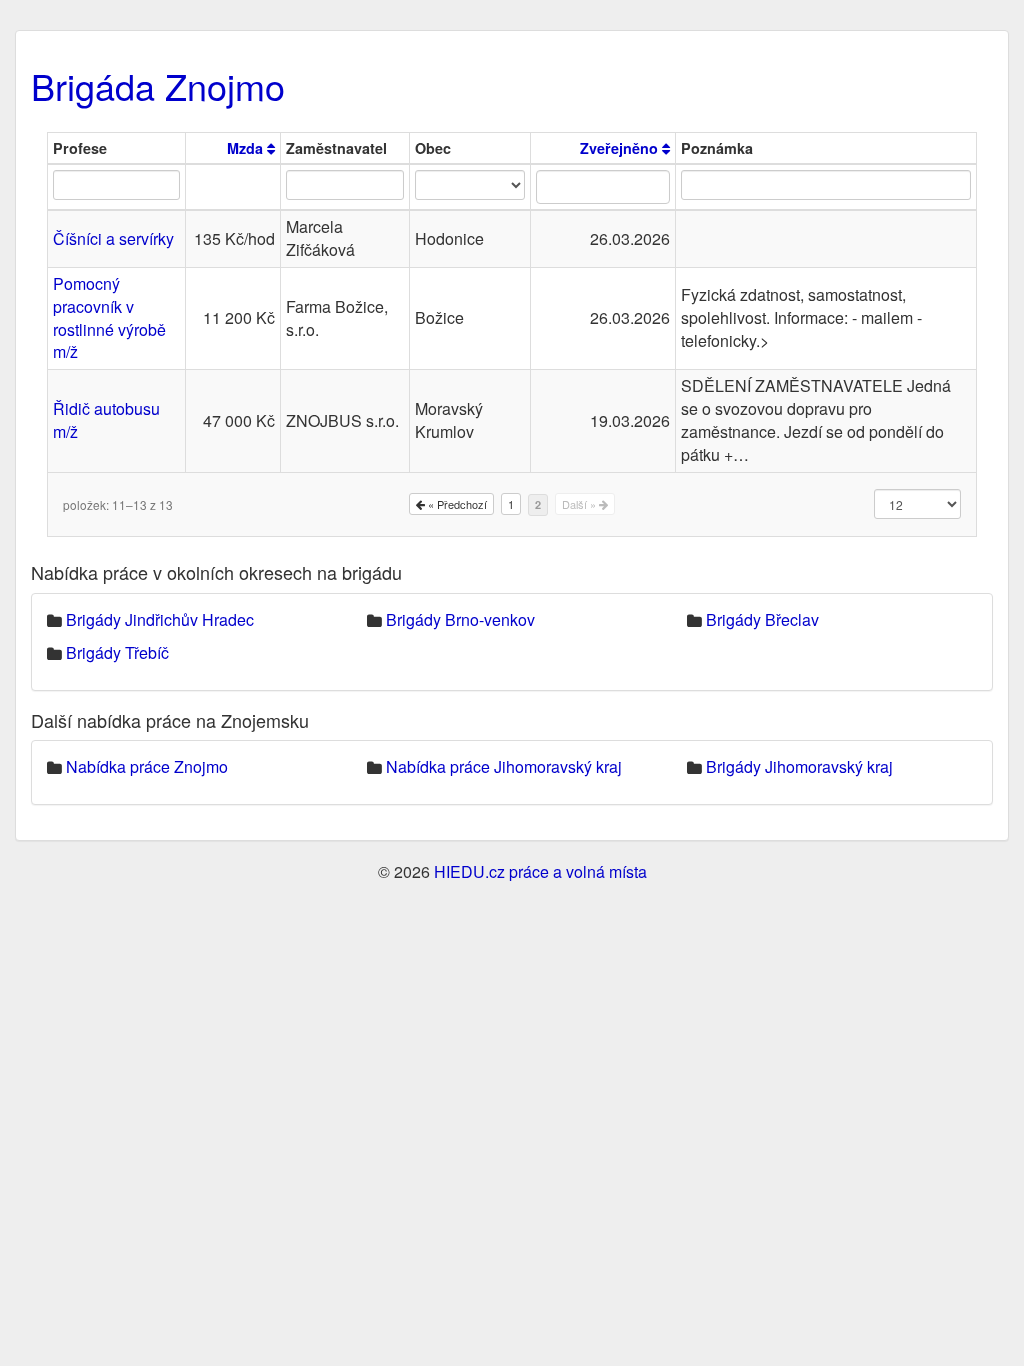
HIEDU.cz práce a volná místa (540, 871)
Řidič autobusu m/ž (106, 420)
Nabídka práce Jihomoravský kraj (504, 766)
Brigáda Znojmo (158, 85)
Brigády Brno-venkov (460, 619)
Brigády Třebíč (117, 652)
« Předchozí (456, 504)
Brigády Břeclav (762, 619)
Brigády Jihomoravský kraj (799, 766)
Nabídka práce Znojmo (147, 766)
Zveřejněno (621, 148)
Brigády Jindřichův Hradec (160, 619)
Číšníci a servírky (113, 238)
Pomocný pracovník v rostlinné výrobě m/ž (109, 318)
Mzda (247, 148)
